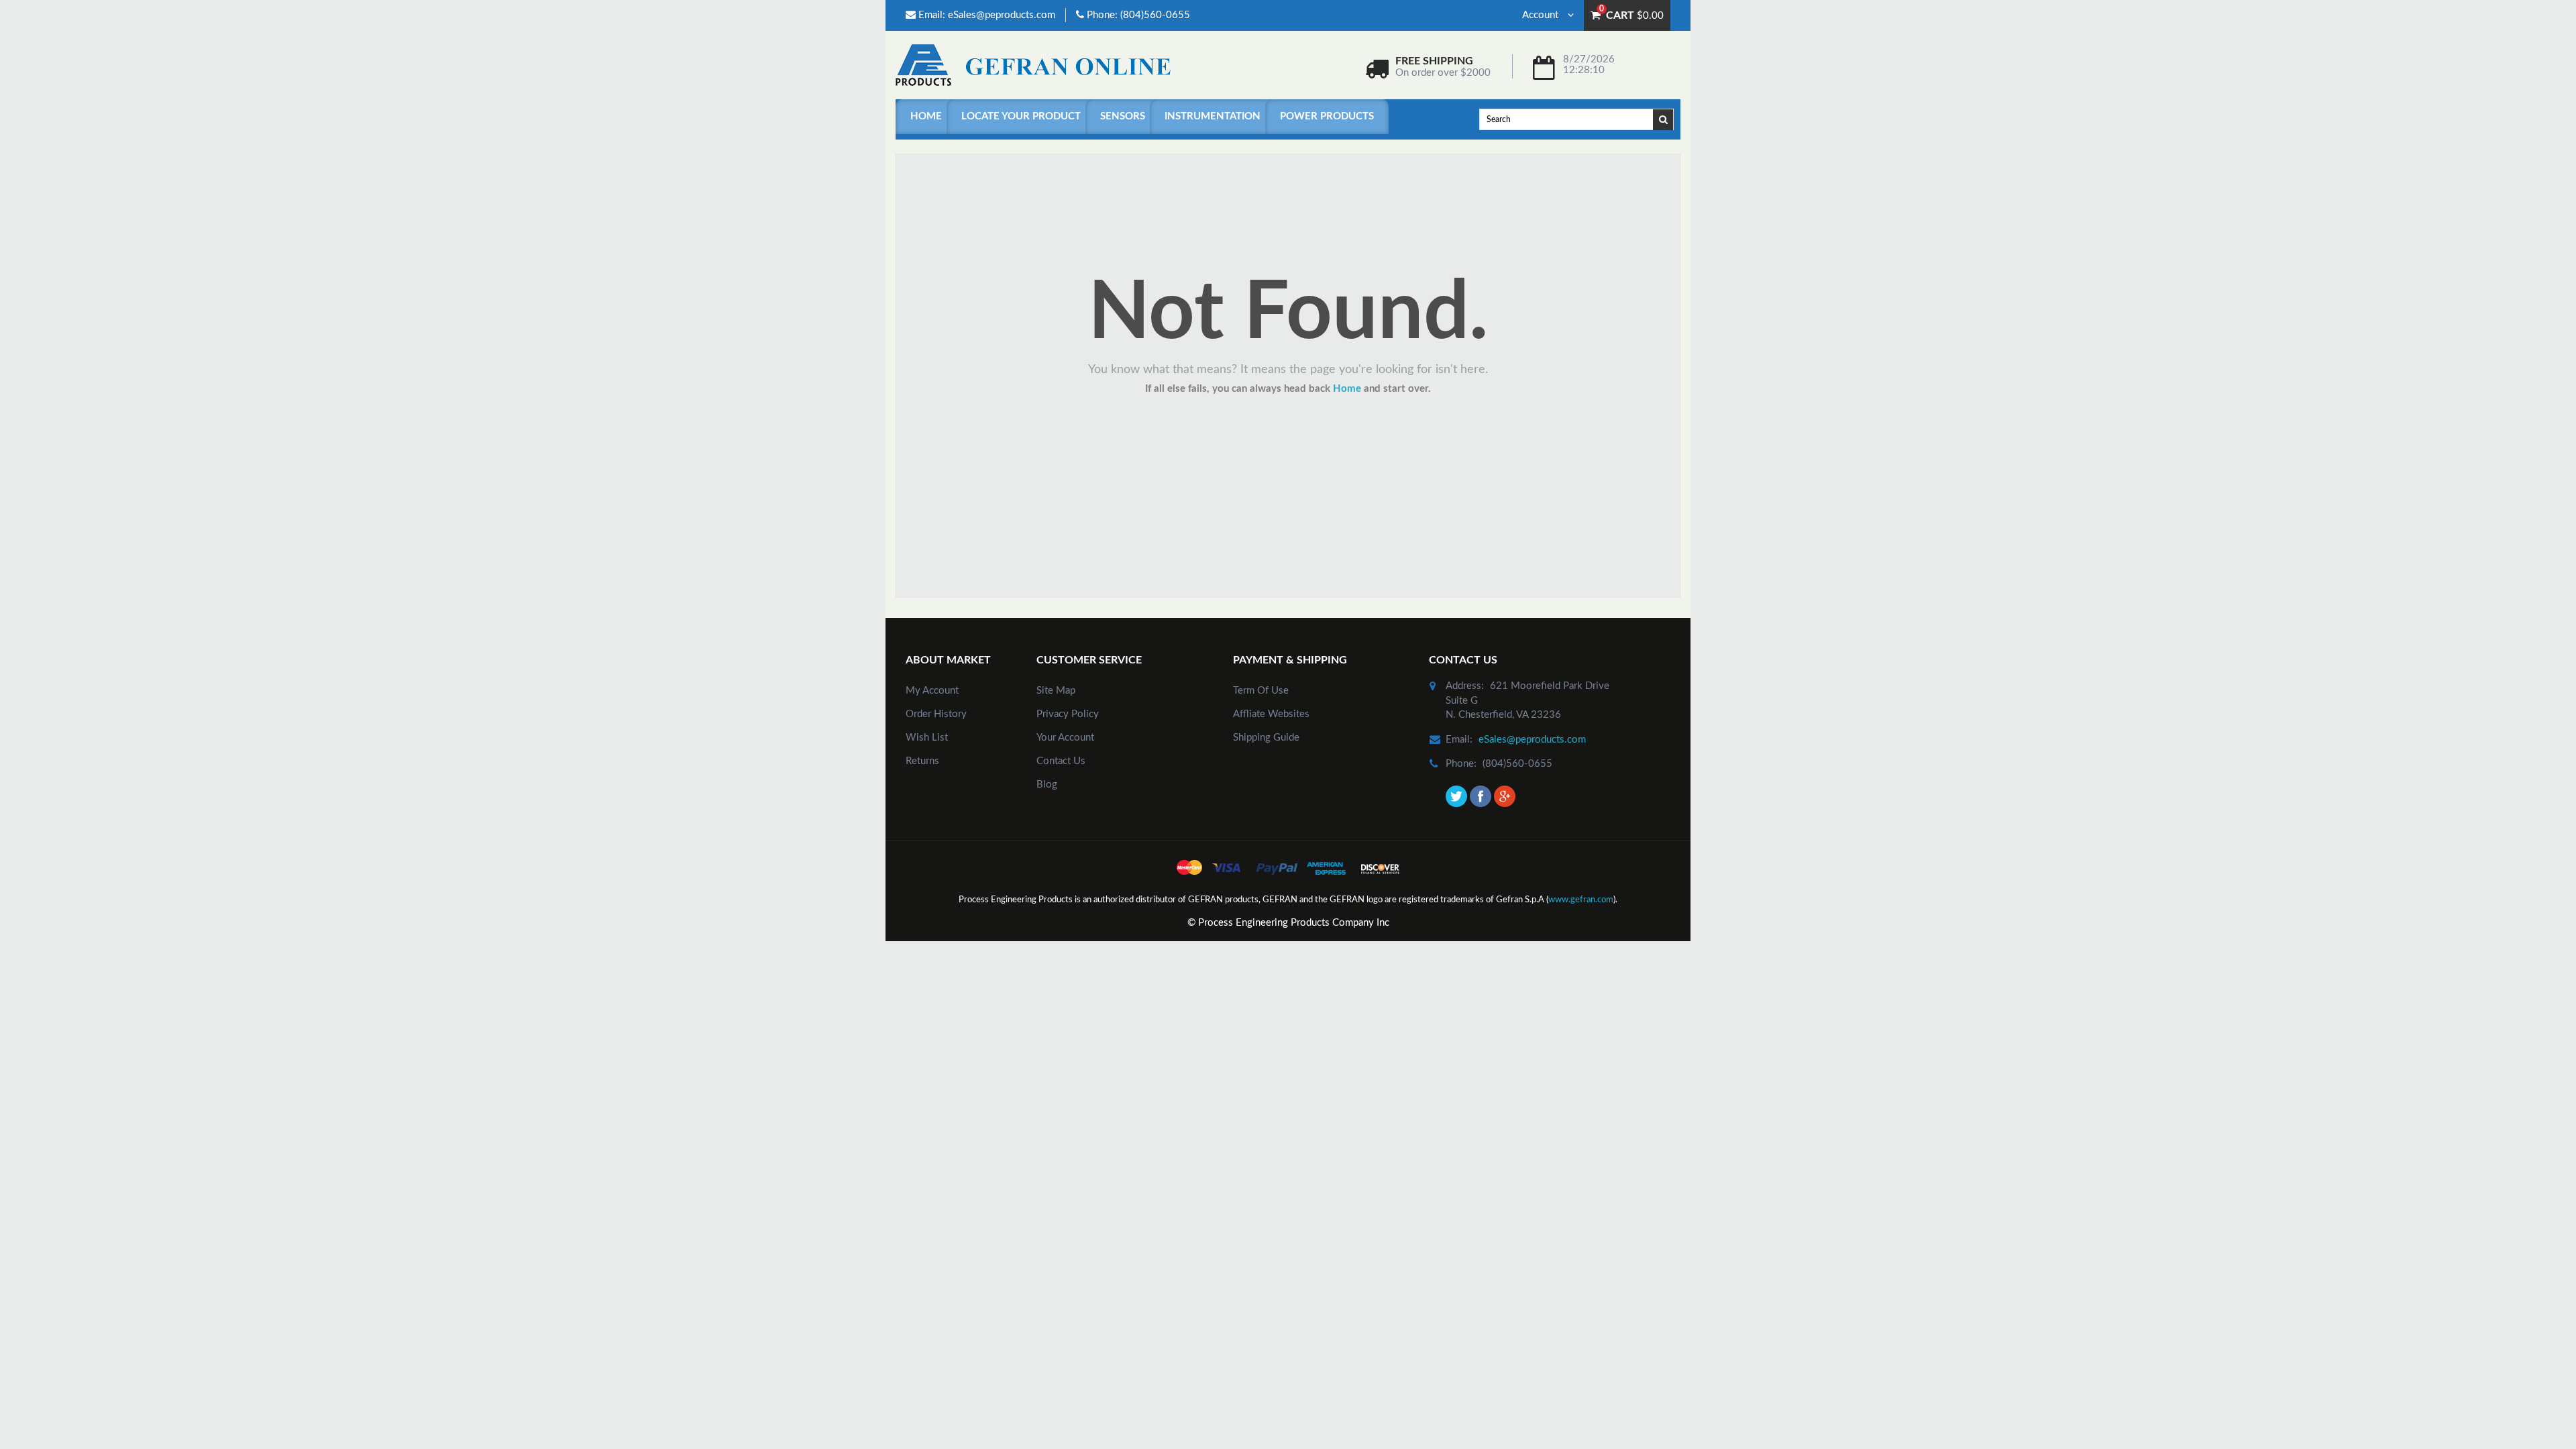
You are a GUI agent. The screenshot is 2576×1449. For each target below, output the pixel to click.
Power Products (1327, 116)
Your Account (1065, 738)
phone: (1461, 764)
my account (932, 691)
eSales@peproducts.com (1002, 15)
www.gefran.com (1581, 900)
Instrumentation (1213, 116)
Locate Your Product (1021, 116)
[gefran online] (1033, 65)
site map (1056, 691)
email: (1459, 740)
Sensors (1123, 116)
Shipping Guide (1266, 738)
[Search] (1664, 119)
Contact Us (1061, 761)
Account (1542, 15)
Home (926, 116)
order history (936, 714)
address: (1465, 686)
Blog (1047, 785)
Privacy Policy (1068, 714)
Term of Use (1261, 691)
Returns (922, 761)
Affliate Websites (1271, 714)
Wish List (927, 738)
